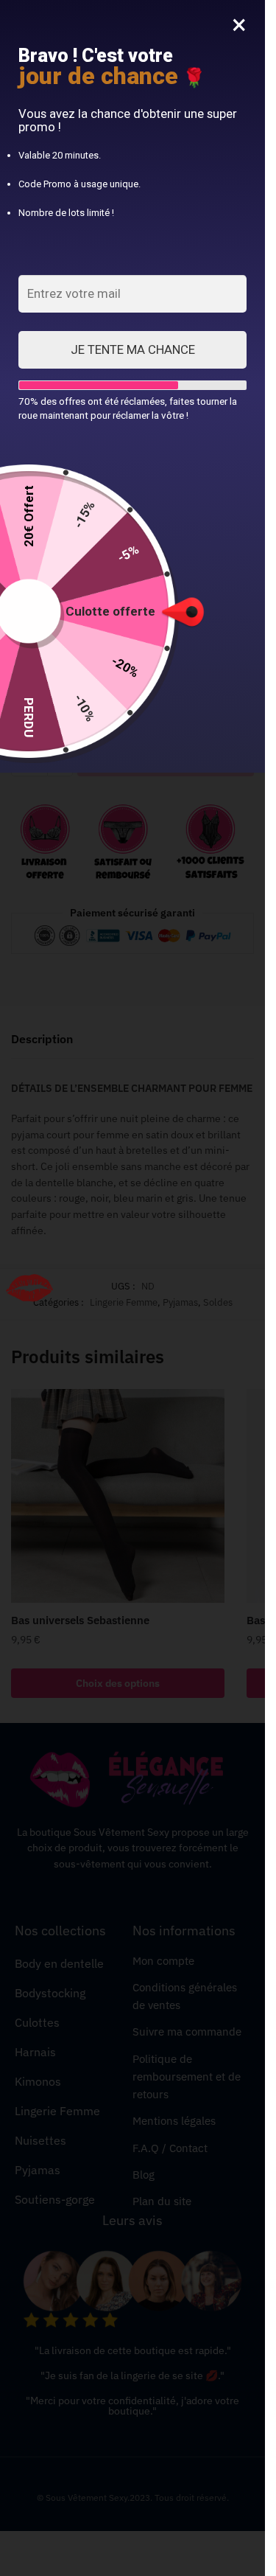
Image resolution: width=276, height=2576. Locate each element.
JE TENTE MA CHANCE (133, 349)
